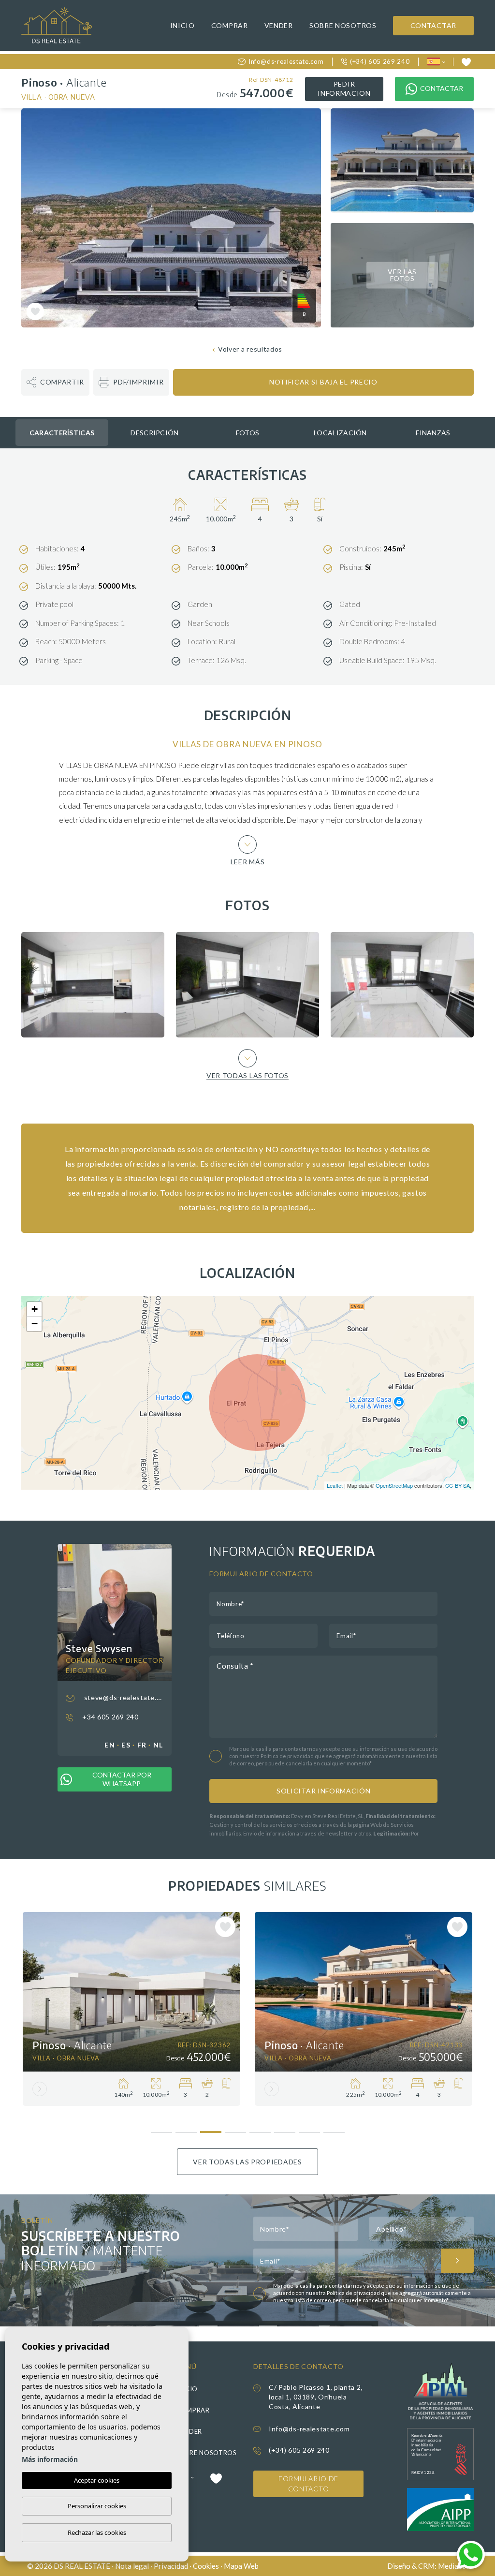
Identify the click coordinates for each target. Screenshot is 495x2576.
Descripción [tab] (154, 433)
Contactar (433, 25)
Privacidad (171, 2566)
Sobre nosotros (343, 25)
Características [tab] (62, 433)
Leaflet (335, 1485)
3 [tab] (211, 2128)
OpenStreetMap (394, 1485)
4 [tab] (235, 2129)
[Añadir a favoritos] (35, 311)
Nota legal (132, 2566)
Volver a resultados (250, 349)
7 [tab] (309, 2129)
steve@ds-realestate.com (123, 1697)
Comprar (230, 25)
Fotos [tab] (248, 433)
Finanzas (433, 433)
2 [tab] (186, 2129)
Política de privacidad (288, 1756)
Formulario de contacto (308, 2484)
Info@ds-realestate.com (286, 61)
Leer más (248, 861)
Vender (279, 25)
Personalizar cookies (97, 2506)
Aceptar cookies (97, 2480)
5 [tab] (260, 2129)
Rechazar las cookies (97, 2532)
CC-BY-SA (458, 1485)
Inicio (182, 25)
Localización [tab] (340, 433)
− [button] (35, 1324)
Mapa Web (241, 2566)
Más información (50, 2459)
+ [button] (35, 1309)
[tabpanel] (131, 2009)
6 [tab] (284, 2129)
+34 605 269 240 (109, 1717)
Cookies (206, 2566)
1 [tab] (161, 2129)
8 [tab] (334, 2129)
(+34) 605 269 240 (380, 61)
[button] (55, 382)
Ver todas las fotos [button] (247, 1075)
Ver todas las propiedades (247, 2162)
